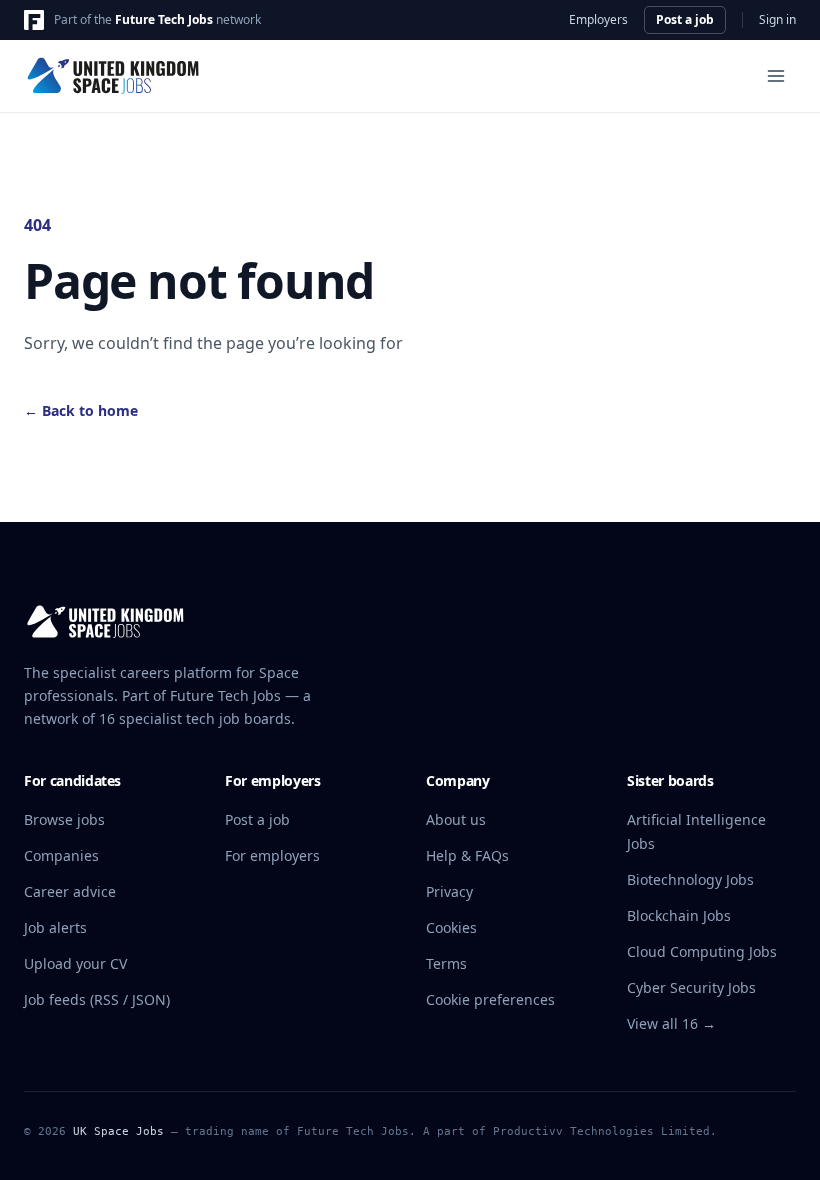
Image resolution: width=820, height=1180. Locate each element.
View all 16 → (671, 1023)
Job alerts (55, 927)
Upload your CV (75, 963)
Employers (598, 20)
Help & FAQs (467, 855)
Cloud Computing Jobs (702, 951)
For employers (272, 855)
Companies (61, 855)
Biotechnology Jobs (690, 879)
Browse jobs (64, 819)
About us (456, 819)
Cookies (451, 927)
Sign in (777, 20)
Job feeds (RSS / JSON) (97, 999)
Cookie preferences (490, 999)
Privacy (449, 891)
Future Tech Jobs (164, 19)
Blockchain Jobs (679, 915)
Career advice (70, 891)
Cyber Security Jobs (691, 987)
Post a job (685, 19)
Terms (446, 963)
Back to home (81, 410)
